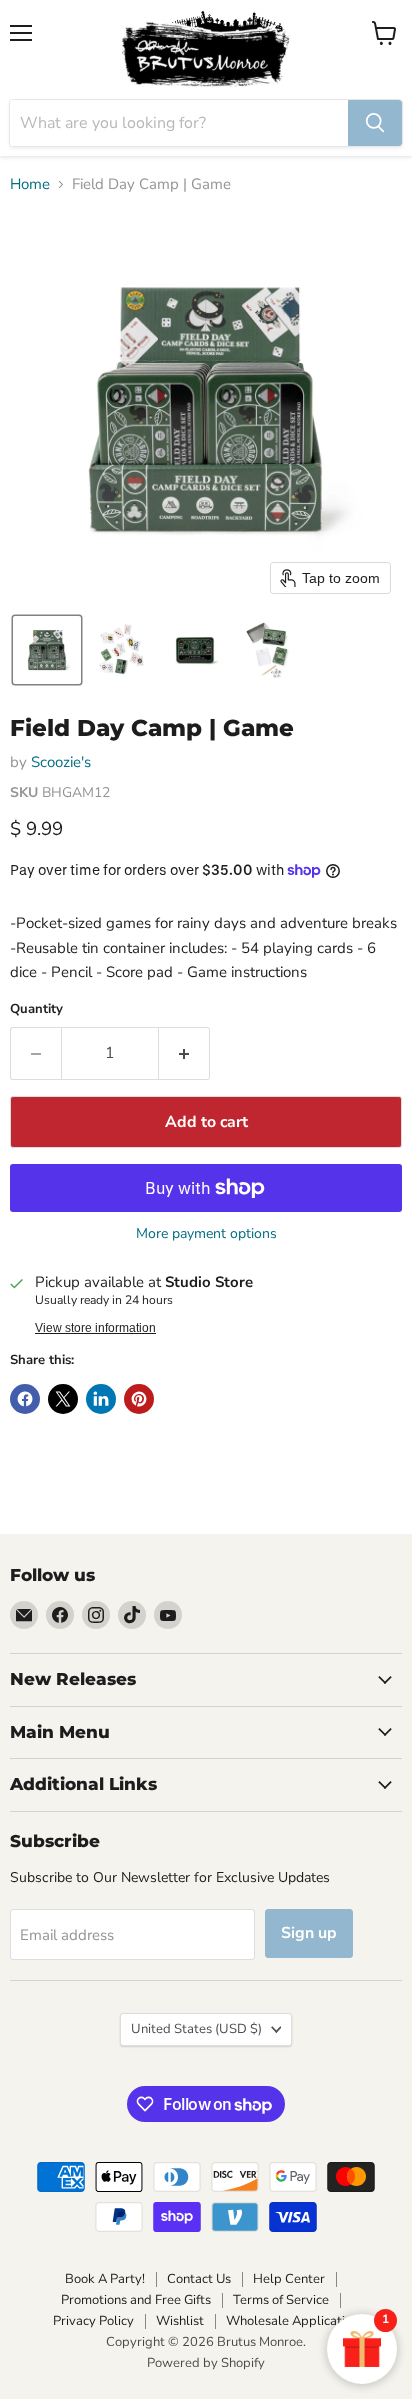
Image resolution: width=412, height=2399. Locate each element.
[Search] (375, 123)
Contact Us (199, 2279)
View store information (95, 1328)
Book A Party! (105, 2279)
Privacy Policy (93, 2321)
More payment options (206, 1234)
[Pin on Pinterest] (139, 1399)
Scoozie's (61, 762)
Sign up (309, 1933)
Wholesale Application (292, 2321)
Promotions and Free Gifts (136, 2300)
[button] (47, 650)
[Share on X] (63, 1399)
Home (30, 184)
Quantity (36, 1009)
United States (196, 2029)
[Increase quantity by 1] (184, 1053)
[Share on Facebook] (25, 1399)
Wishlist (180, 2321)
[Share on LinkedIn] (101, 1399)
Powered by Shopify (206, 2363)
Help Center (289, 2279)
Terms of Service (281, 2300)
